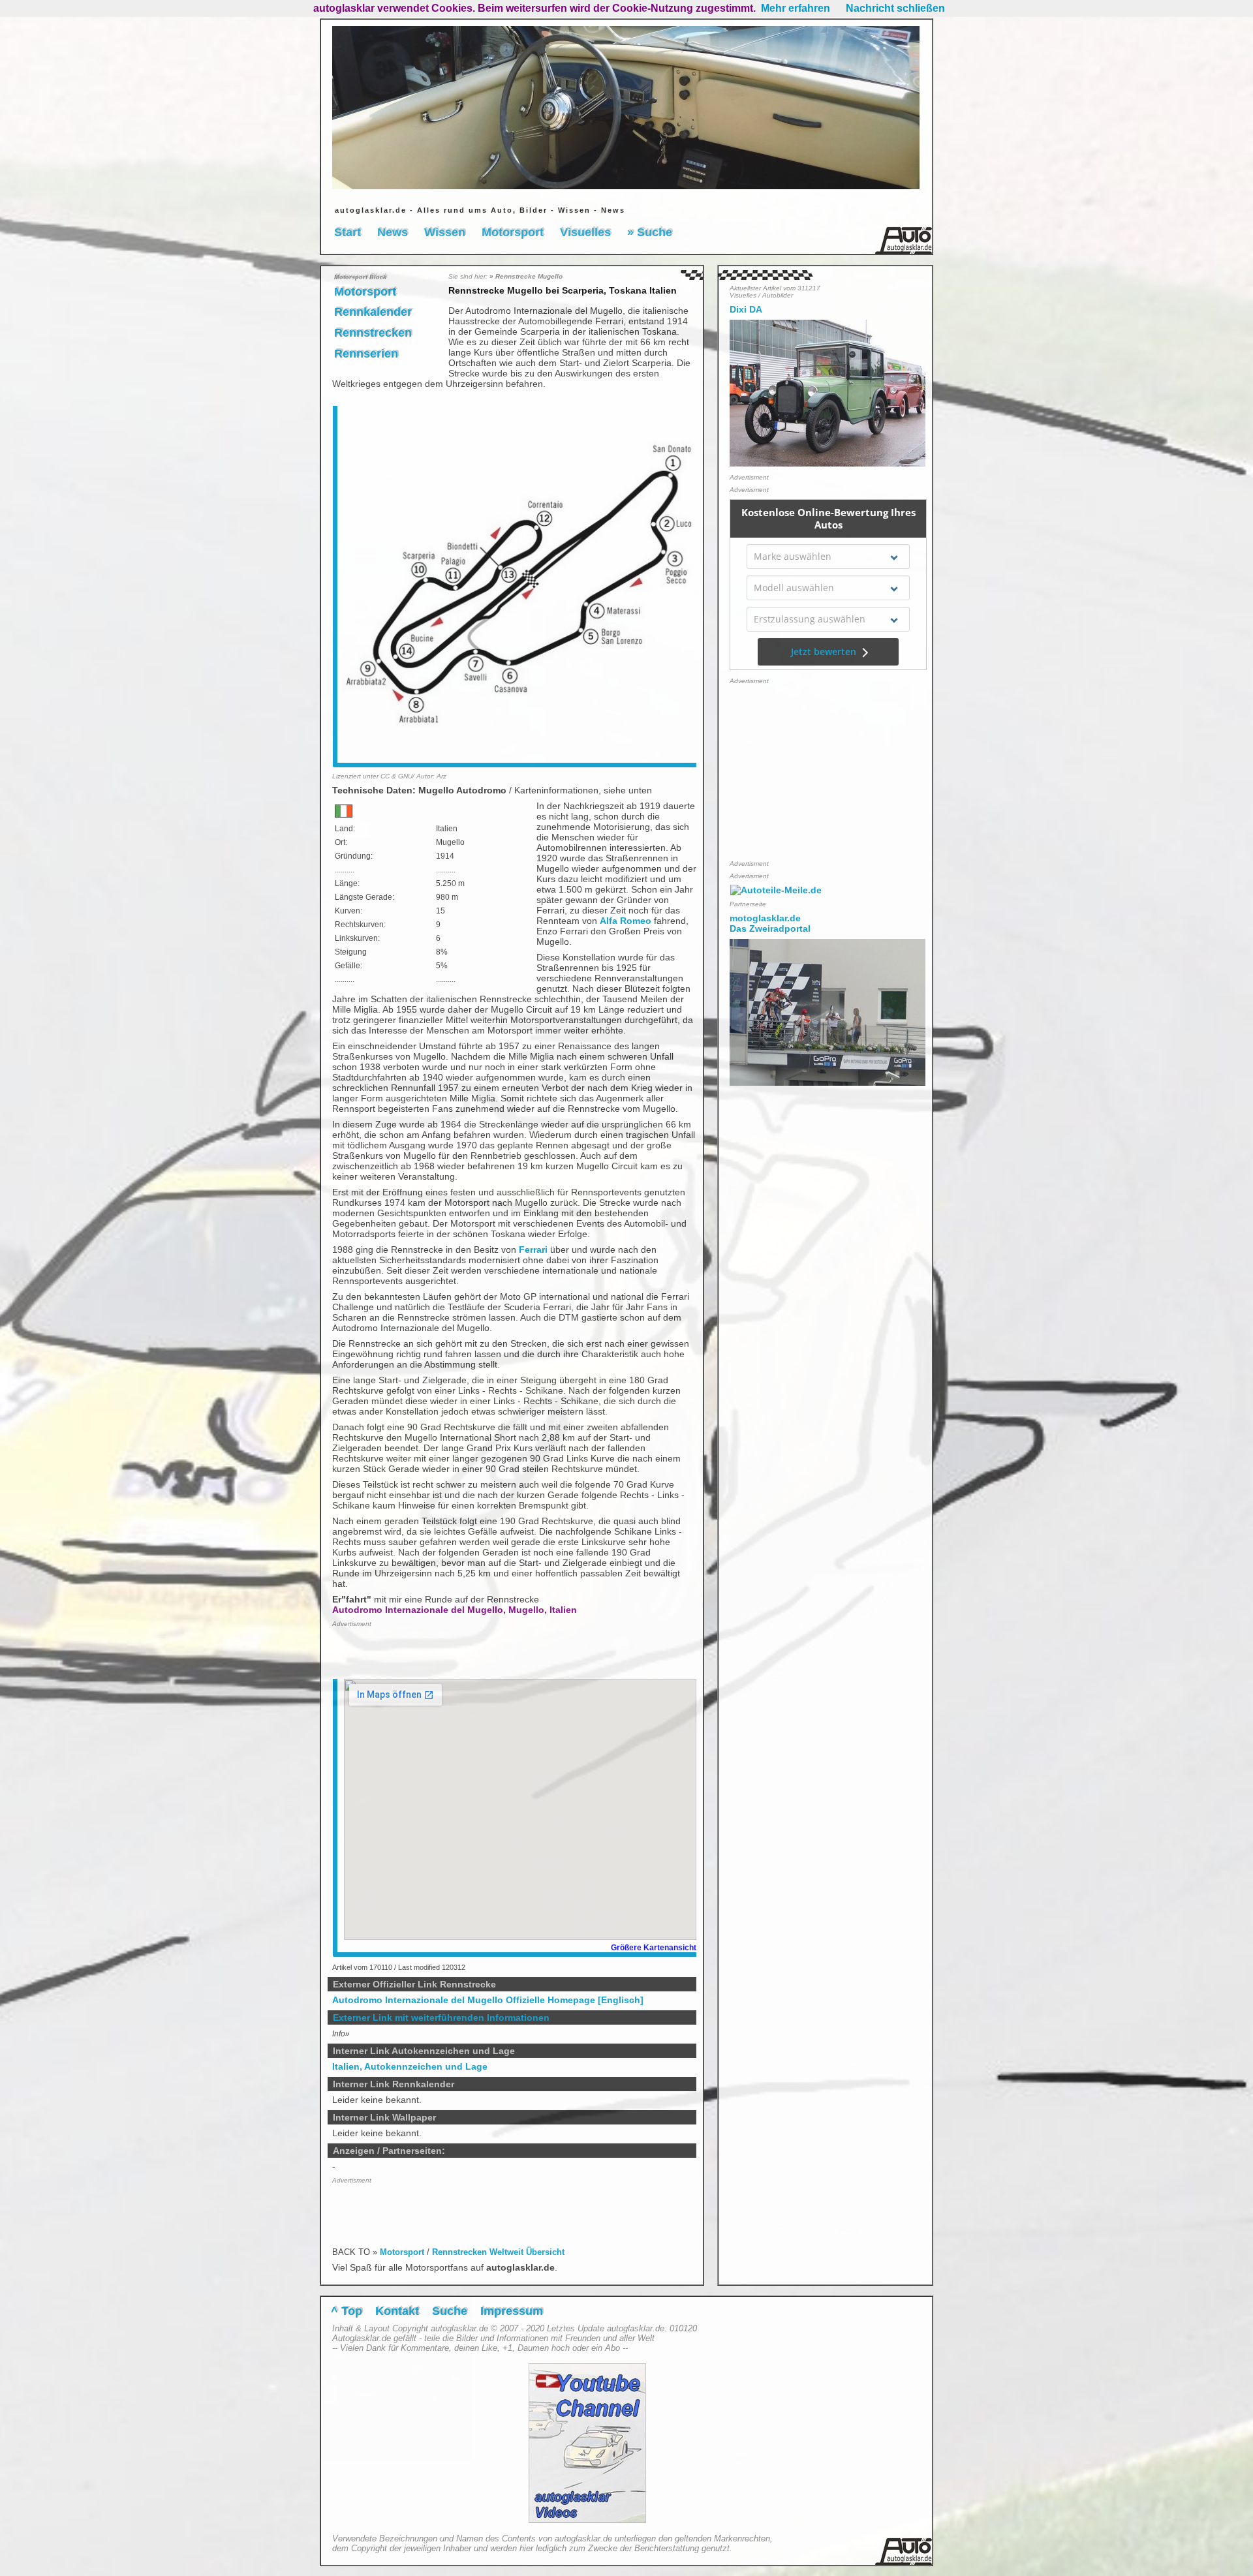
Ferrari (533, 1250)
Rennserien (366, 354)
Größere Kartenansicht (654, 1948)
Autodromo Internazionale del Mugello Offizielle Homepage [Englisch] (488, 2000)
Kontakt (397, 2311)
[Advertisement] (409, 1652)
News (393, 232)
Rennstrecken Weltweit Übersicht (498, 2252)
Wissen (445, 232)
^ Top (347, 2311)
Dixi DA (746, 309)
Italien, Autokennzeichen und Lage (410, 2066)
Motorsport (513, 232)
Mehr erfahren (796, 8)
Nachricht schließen (895, 8)
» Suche (650, 232)
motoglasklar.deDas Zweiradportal (770, 923)
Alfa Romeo (626, 921)
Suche (450, 2311)
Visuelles (585, 232)
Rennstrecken (373, 333)
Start (348, 232)
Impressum (512, 2311)
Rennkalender (373, 312)
